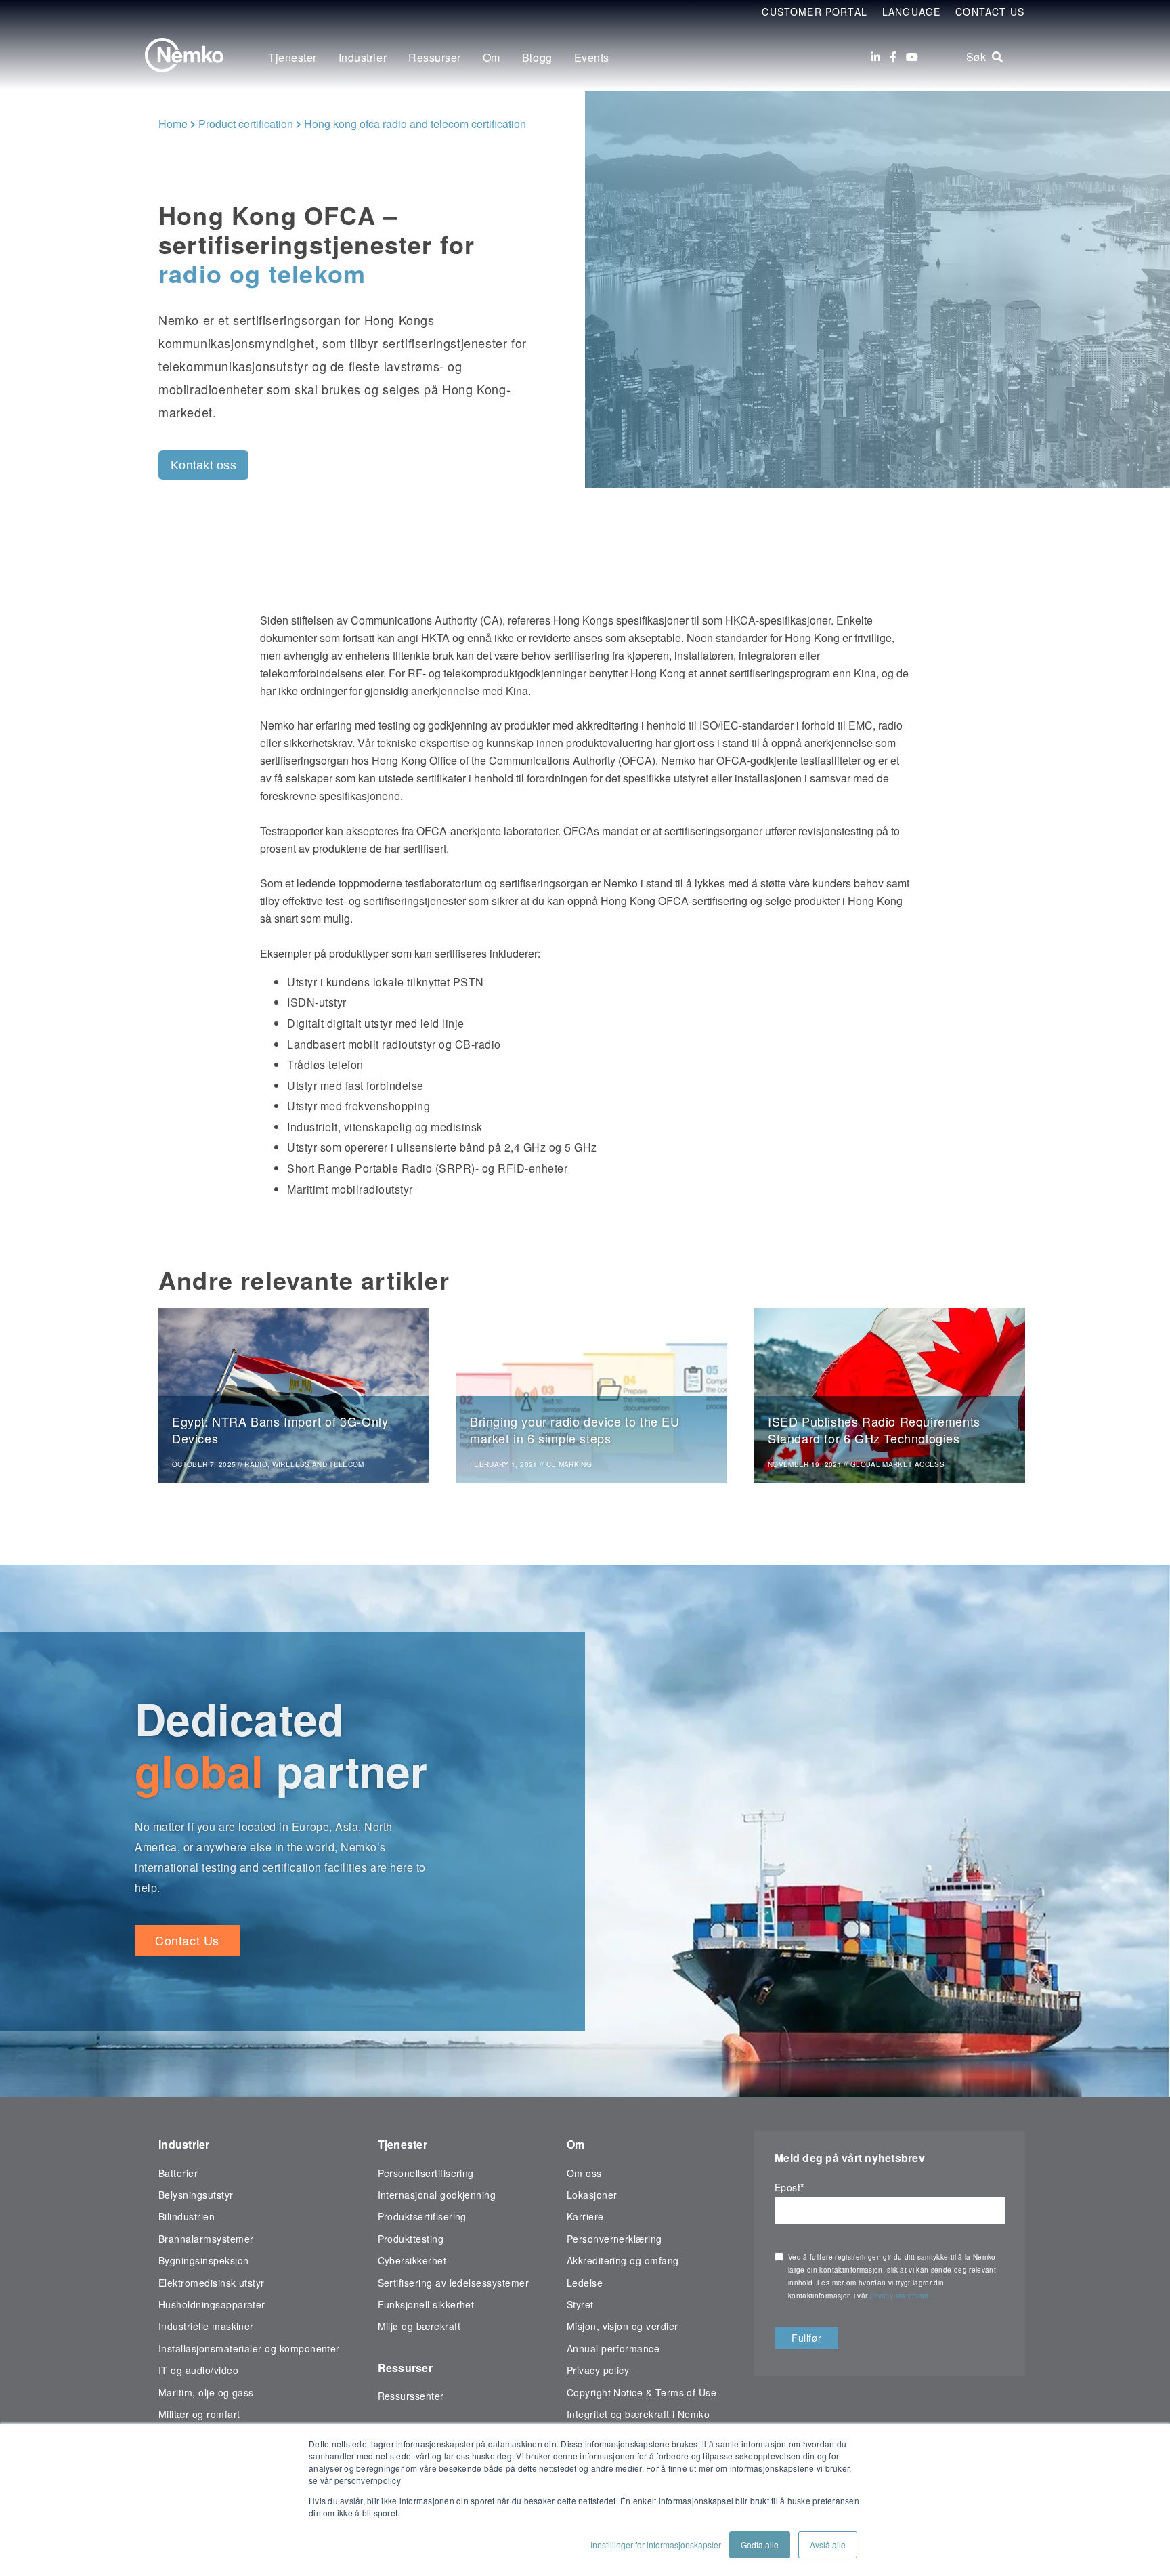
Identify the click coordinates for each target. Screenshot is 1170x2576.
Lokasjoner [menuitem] (592, 2195)
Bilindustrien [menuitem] (187, 2216)
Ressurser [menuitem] (435, 57)
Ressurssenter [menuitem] (411, 2396)
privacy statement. (902, 2296)
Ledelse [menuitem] (585, 2283)
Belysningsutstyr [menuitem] (196, 2195)
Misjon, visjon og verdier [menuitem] (623, 2326)
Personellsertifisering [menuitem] (426, 2173)
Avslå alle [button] (828, 2545)
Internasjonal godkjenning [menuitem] (437, 2195)
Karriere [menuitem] (585, 2216)
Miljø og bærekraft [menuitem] (419, 2326)
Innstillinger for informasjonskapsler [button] (656, 2545)
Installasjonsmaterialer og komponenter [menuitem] (249, 2348)
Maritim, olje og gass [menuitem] (206, 2392)
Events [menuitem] (592, 57)
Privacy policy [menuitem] (598, 2370)
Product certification (246, 124)
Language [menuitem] (911, 12)
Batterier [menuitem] (178, 2173)
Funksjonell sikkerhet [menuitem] (426, 2304)
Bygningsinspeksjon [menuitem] (203, 2260)
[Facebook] (893, 57)
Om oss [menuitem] (584, 2173)
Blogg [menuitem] (537, 57)
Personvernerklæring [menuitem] (614, 2239)
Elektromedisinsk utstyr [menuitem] (212, 2283)
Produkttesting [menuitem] (411, 2239)
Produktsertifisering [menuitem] (422, 2216)
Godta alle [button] (760, 2545)
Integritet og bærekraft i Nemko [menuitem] (638, 2414)
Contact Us (990, 12)
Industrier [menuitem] (363, 57)
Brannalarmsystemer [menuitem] (206, 2239)
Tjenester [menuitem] (292, 57)
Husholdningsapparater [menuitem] (212, 2304)
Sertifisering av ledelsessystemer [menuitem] (454, 2283)
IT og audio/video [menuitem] (198, 2370)
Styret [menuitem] (580, 2304)
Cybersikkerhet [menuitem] (412, 2260)
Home (173, 124)
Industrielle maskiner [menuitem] (206, 2326)
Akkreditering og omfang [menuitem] (623, 2260)
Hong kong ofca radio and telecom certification (415, 124)
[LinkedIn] (875, 57)
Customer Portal (815, 12)
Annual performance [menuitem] (613, 2348)
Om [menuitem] (492, 57)
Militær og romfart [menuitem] (199, 2414)
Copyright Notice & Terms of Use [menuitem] (642, 2392)
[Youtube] (912, 57)
